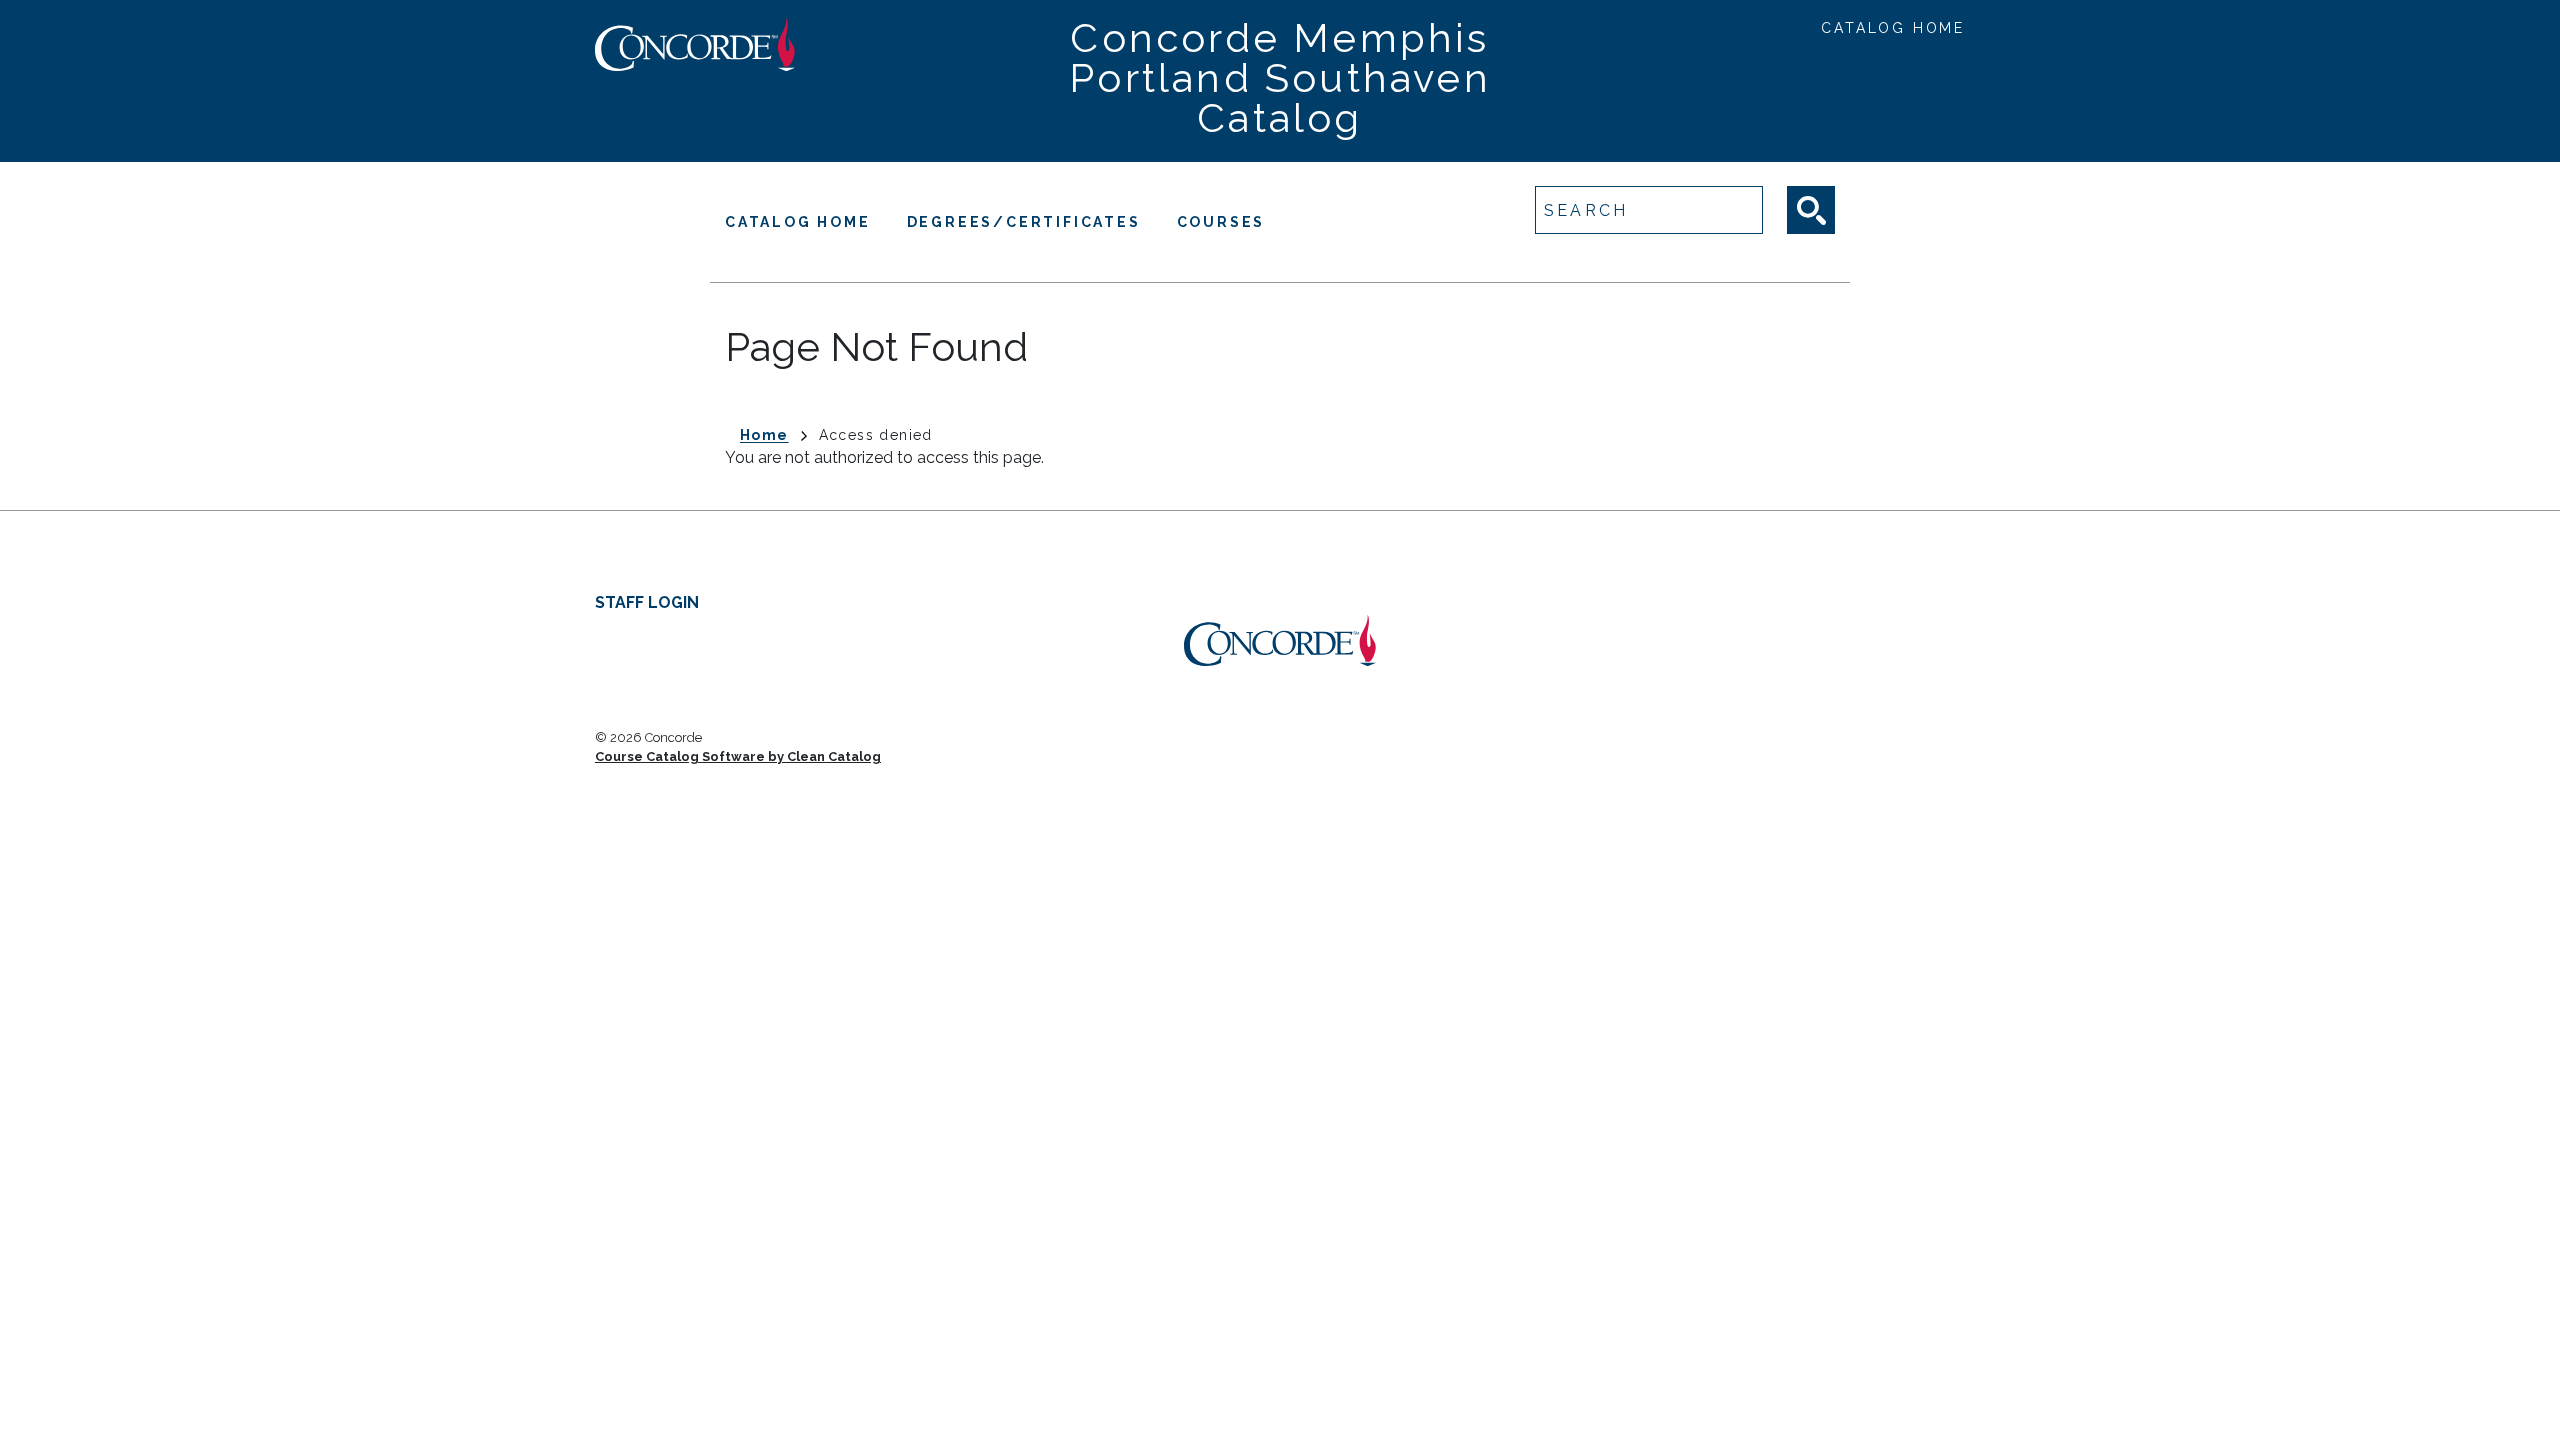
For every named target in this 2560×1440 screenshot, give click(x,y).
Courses (1221, 222)
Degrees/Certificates (1024, 222)
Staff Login (647, 602)
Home (764, 435)
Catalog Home (1893, 28)
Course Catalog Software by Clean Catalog (738, 756)
